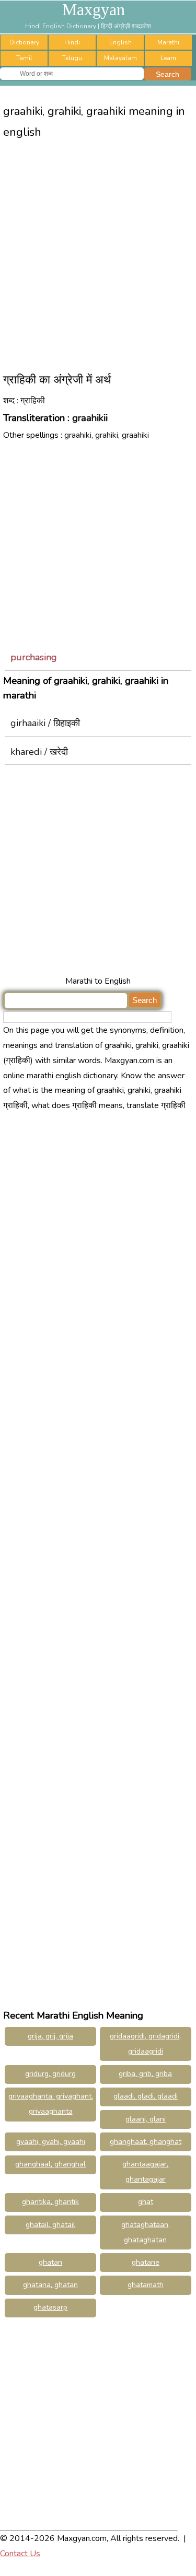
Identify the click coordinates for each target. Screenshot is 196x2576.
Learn (168, 58)
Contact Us (20, 2554)
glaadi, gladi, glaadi (146, 2096)
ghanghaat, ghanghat (146, 2142)
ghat (146, 2202)
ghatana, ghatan (50, 2285)
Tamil (24, 58)
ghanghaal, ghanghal (50, 2164)
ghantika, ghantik (50, 2202)
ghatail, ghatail (50, 2225)
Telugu (72, 58)
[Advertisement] (98, 251)
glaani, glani (146, 2119)
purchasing (34, 657)
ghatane (146, 2262)
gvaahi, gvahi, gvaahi (51, 2142)
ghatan (50, 2262)
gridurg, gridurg (50, 2074)
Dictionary (24, 42)
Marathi (168, 42)
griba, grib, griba (145, 2074)
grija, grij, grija (50, 2036)
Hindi (72, 42)
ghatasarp (50, 2307)
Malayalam (120, 58)
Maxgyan (94, 9)
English (120, 42)
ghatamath (146, 2285)
